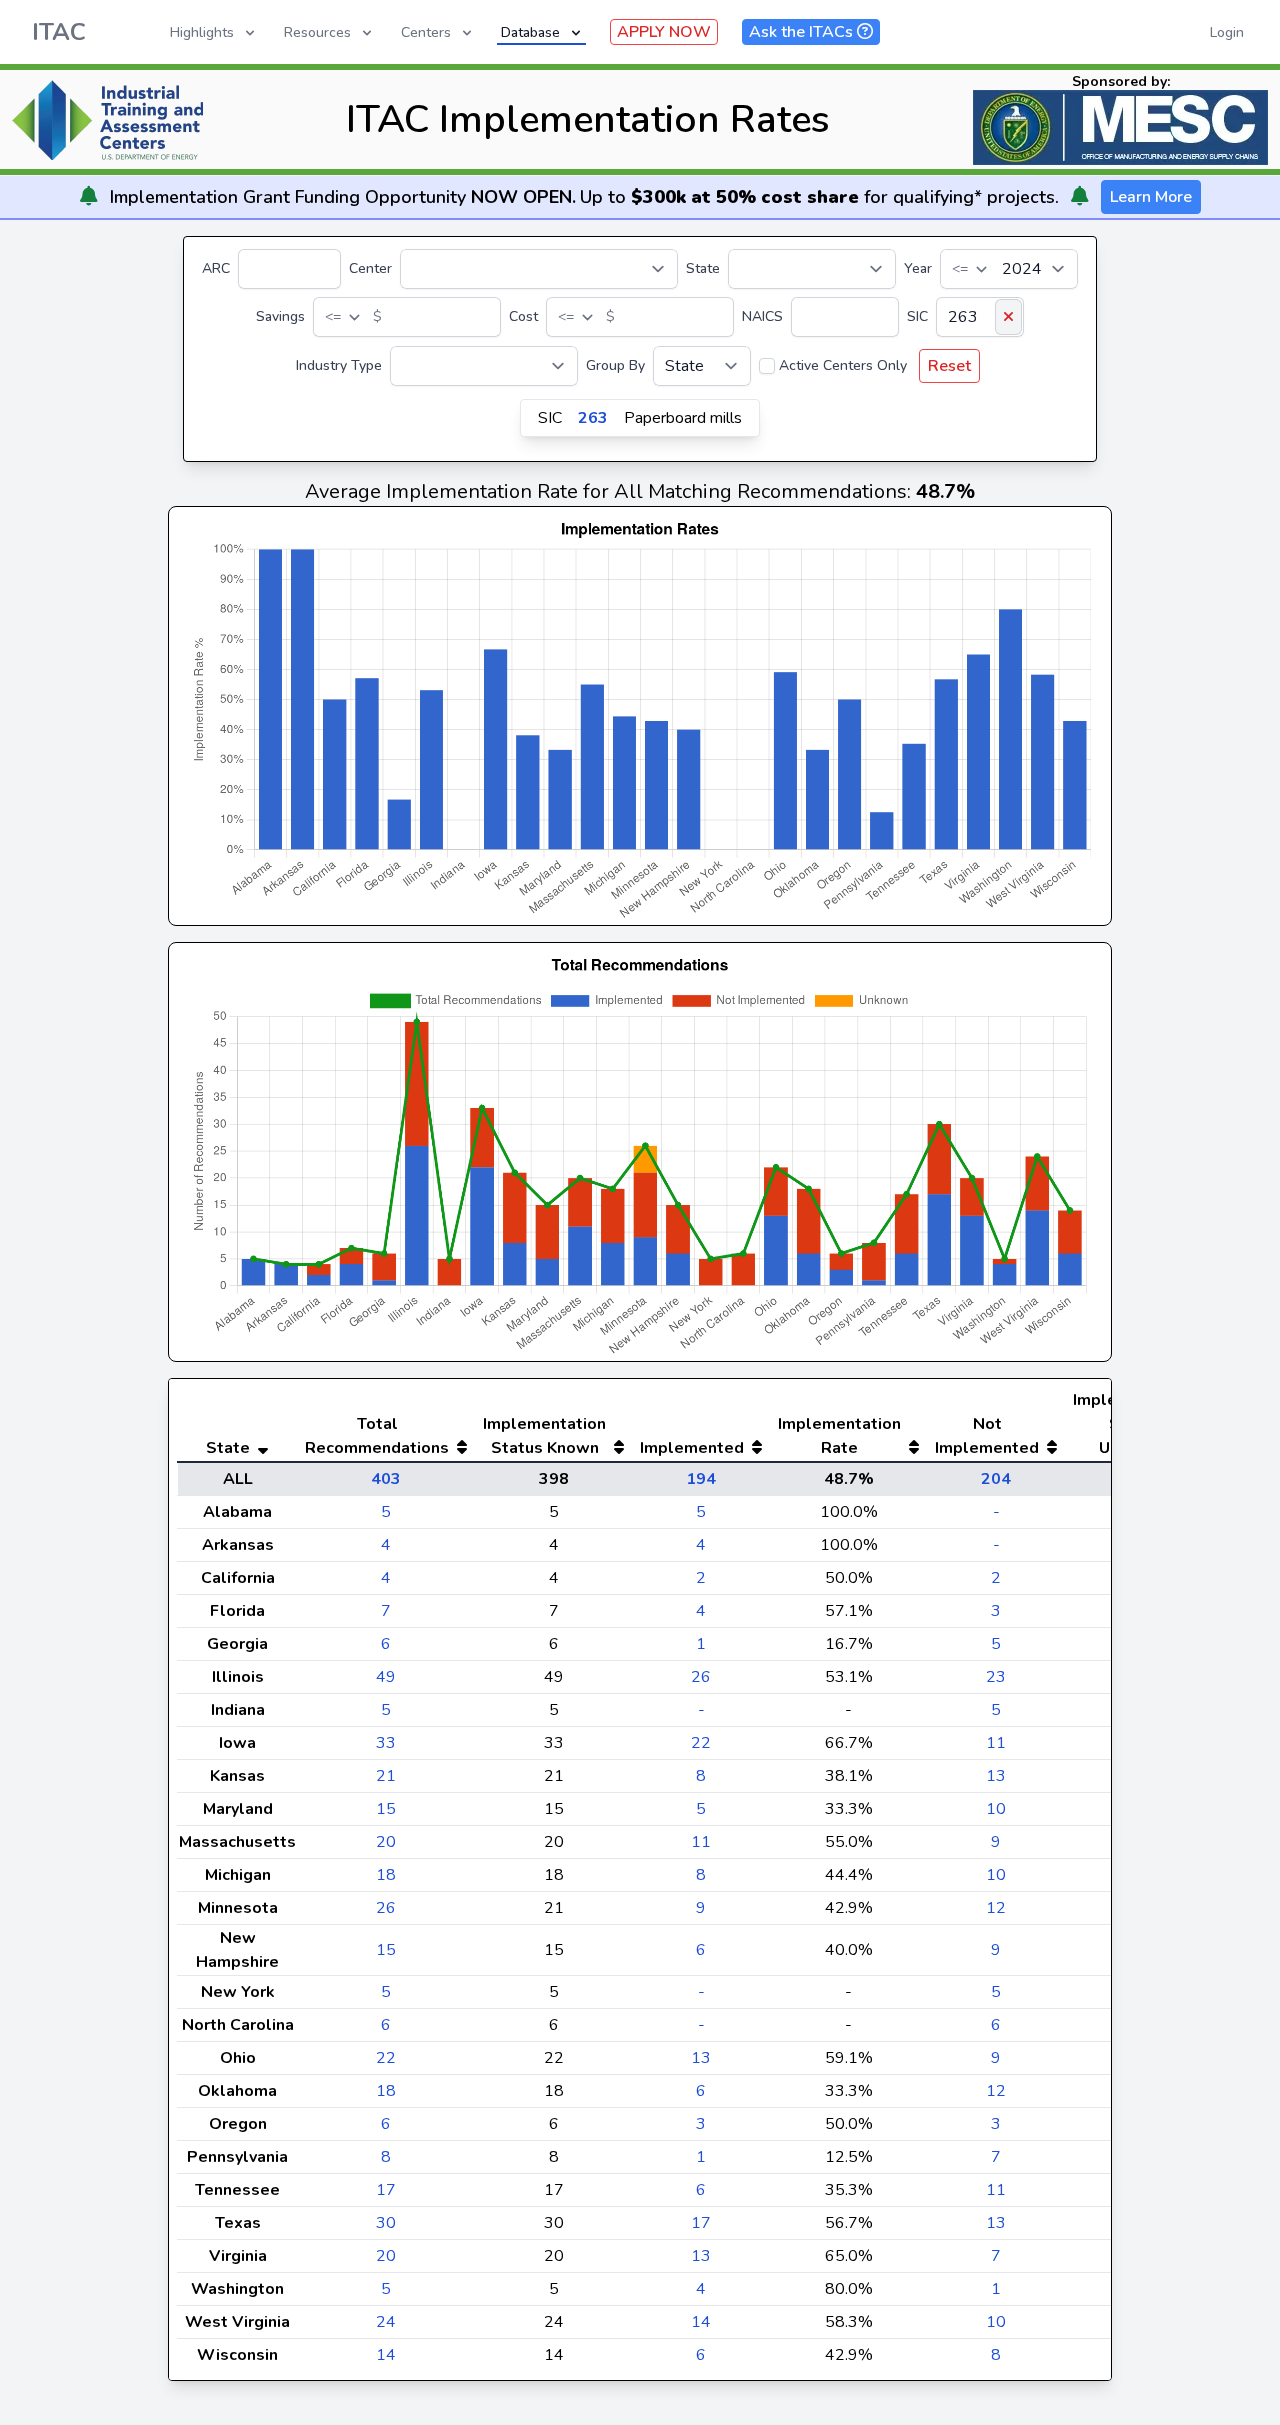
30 (386, 2223)
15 (386, 1809)
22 (701, 1743)
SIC (917, 316)
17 (386, 2190)
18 (386, 1875)
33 (386, 1743)
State (703, 268)
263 (593, 418)
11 (996, 1743)
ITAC (59, 32)
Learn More (1151, 197)
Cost (523, 316)
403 (386, 1479)
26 (701, 1677)
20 (386, 1842)
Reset (949, 366)
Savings (280, 316)
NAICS (762, 316)
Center (370, 268)
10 (996, 1809)
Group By (615, 365)
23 (996, 1677)
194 (701, 1479)
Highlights (202, 32)
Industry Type (339, 365)
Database (530, 32)
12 (996, 1908)
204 (996, 1479)
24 (386, 2322)
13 (996, 1776)
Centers (426, 32)
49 (386, 1677)
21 (386, 1776)
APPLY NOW (664, 32)
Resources (317, 32)
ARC (216, 268)
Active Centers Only (843, 365)
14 (701, 2322)
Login (1227, 32)
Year (918, 268)
